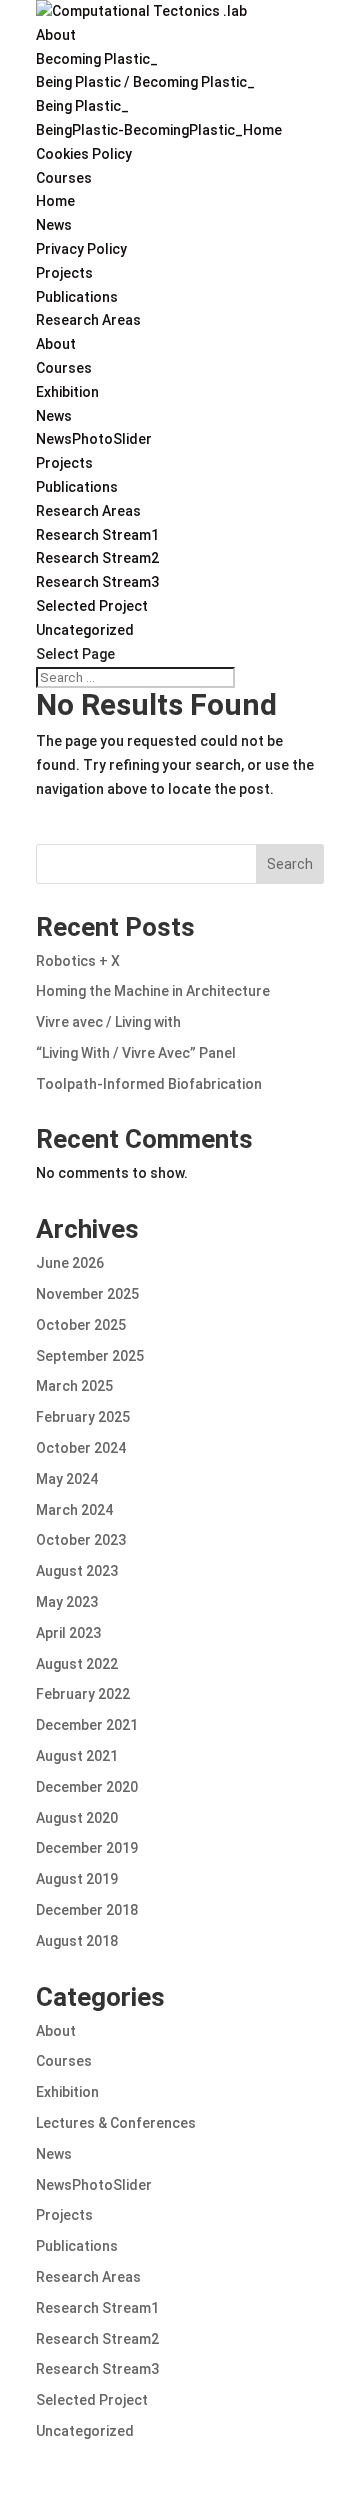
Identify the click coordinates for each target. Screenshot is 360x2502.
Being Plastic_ (82, 106)
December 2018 (87, 1910)
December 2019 (87, 1848)
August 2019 (77, 1879)
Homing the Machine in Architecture (153, 991)
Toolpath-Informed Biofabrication (149, 1084)
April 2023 (68, 1633)
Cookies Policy (84, 154)
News (54, 225)
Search (290, 864)
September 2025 (90, 1356)
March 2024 (74, 1510)
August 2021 (77, 1756)
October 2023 (81, 1540)
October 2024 (81, 1448)
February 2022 (83, 1694)
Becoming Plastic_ (97, 59)
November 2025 (87, 1294)
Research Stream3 (97, 582)
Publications (77, 297)
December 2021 (87, 1725)
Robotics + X (78, 961)
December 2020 (87, 1787)
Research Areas (88, 320)
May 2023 (67, 1602)
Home (55, 201)
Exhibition (67, 392)
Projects (64, 273)
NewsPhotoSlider (94, 439)
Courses (64, 178)
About (56, 35)
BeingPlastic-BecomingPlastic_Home (159, 130)
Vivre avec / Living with (108, 1022)
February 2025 (83, 1417)
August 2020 (77, 1818)
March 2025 (74, 1386)
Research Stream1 (97, 535)
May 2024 (67, 1479)
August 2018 (77, 1941)
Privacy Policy (81, 249)
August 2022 (77, 1664)
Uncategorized (85, 630)
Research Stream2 (97, 558)
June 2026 (70, 1263)
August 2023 (77, 1571)
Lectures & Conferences (116, 2123)
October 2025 (81, 1325)
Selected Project (92, 606)
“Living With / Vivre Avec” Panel (136, 1053)
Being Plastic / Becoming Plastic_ (145, 82)
